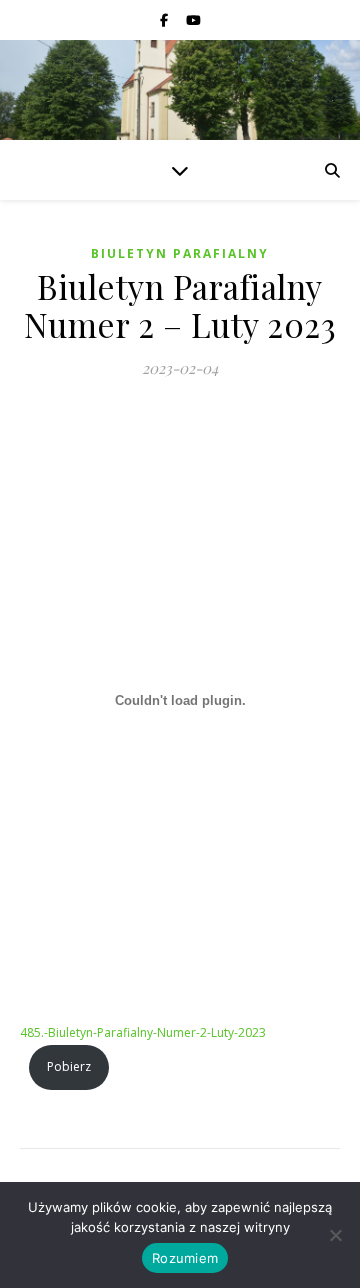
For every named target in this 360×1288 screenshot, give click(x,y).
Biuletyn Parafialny (180, 253)
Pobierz (69, 1066)
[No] (335, 1235)
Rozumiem (185, 1258)
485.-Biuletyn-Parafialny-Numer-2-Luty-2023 (143, 1032)
